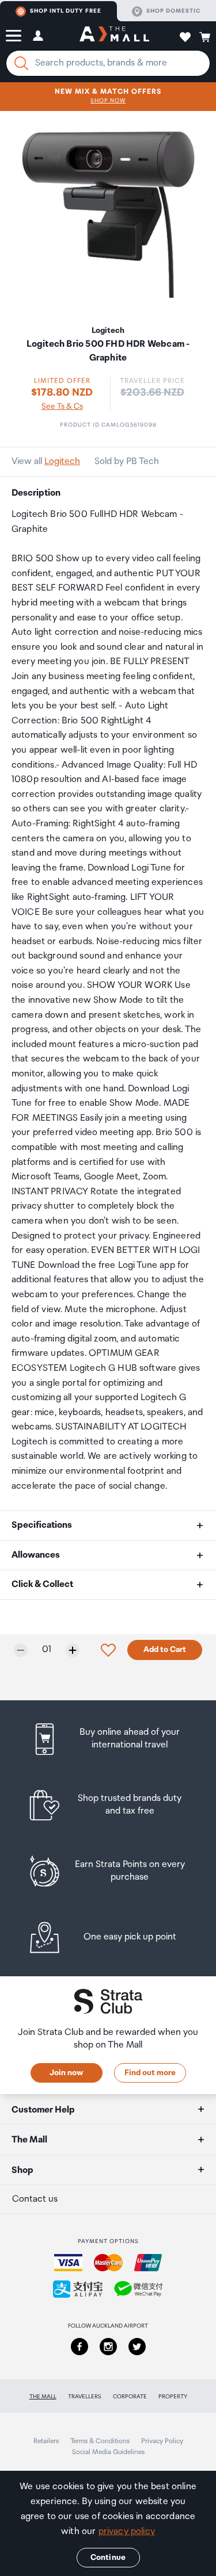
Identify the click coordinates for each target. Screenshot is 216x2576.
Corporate (130, 2397)
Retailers (46, 2441)
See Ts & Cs (62, 407)
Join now (66, 2073)
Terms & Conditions (100, 2441)
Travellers (85, 2397)
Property (173, 2397)
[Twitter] (137, 2347)
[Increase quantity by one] (73, 1650)
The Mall (43, 2397)
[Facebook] (79, 2347)
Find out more (150, 2073)
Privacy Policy (162, 2441)
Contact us (35, 2199)
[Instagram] (108, 2347)
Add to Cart (165, 1650)
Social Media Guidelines (108, 2452)
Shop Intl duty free (66, 11)
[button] (14, 36)
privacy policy (127, 2531)
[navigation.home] (114, 36)
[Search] (21, 63)
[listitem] (108, 1739)
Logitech (62, 461)
